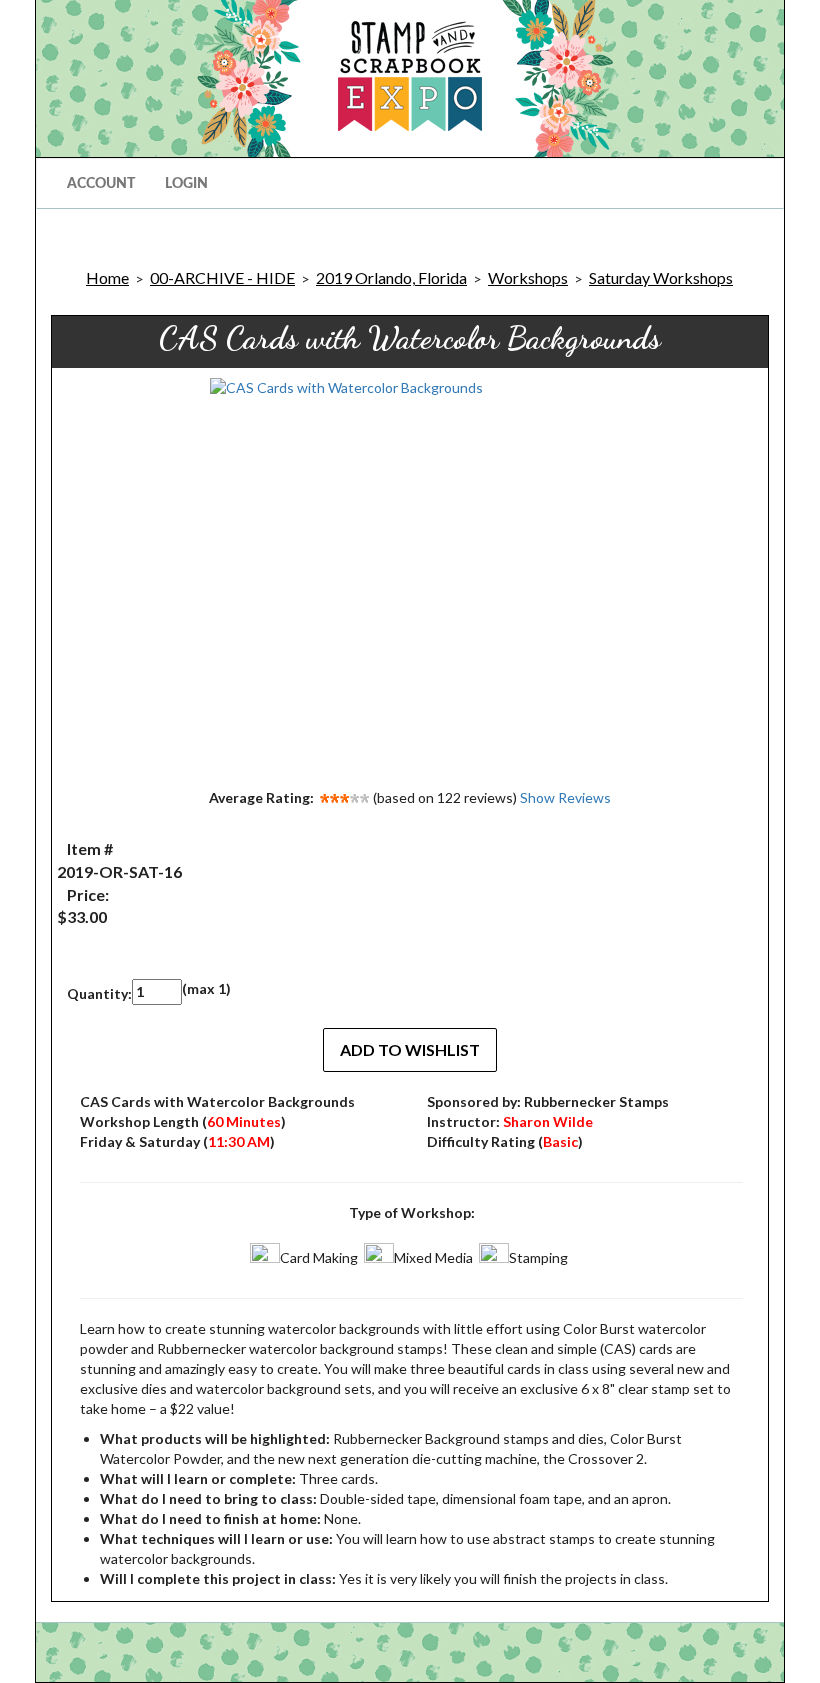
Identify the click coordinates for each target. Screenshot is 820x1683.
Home (107, 277)
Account (101, 184)
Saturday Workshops (661, 277)
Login (186, 184)
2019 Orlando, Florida (391, 277)
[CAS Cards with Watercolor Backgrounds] (410, 578)
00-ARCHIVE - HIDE (222, 277)
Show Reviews (565, 797)
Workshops (528, 277)
